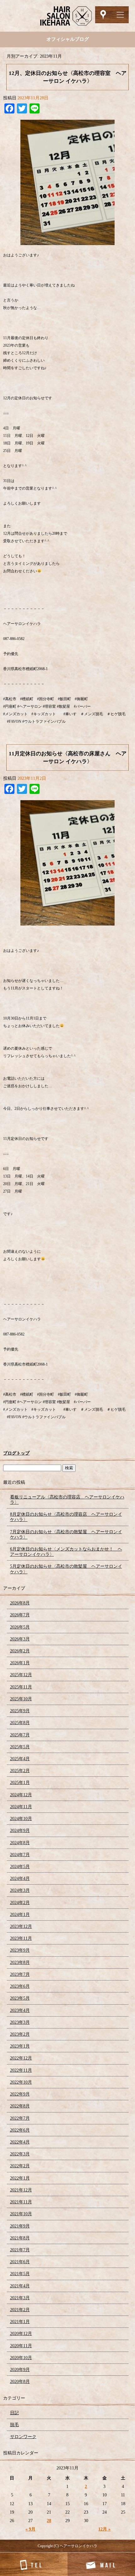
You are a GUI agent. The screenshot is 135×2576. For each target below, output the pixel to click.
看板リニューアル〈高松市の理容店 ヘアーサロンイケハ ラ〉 (67, 1500)
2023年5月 (20, 1998)
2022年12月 (21, 2058)
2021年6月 (20, 2262)
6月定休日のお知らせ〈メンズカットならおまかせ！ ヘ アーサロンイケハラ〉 (66, 1552)
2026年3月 (20, 1639)
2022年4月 (20, 2142)
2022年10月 (21, 2082)
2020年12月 (21, 2334)
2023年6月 (20, 1986)
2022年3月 (20, 2154)
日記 (14, 2413)
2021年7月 (20, 2250)
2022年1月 (20, 2178)
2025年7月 (20, 1735)
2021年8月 (20, 2238)
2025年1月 (20, 1783)
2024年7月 (20, 1855)
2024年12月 (21, 1795)
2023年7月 (20, 1974)
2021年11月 (21, 2202)
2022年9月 (20, 2094)
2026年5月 (20, 1627)
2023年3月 (20, 2022)
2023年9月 (20, 1950)
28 (49, 2521)
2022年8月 (20, 2106)
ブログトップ (16, 1453)
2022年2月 (20, 2166)
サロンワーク (23, 2437)
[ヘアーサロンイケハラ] (67, 16)
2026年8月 (20, 1603)
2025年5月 (20, 1747)
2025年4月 (20, 1759)
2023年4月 (20, 2010)
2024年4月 (20, 1878)
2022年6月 (20, 2130)
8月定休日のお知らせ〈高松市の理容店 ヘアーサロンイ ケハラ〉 (66, 1517)
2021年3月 (20, 2298)
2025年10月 (21, 1699)
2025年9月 (20, 1711)
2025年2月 (20, 1771)
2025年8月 (20, 1723)
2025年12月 (21, 1675)
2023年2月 (20, 2034)
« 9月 (30, 2529)
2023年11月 (21, 1938)
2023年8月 (20, 1962)
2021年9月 (20, 2226)
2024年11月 (21, 1807)
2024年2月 (20, 1903)
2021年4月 (20, 2286)
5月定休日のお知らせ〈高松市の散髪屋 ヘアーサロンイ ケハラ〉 (66, 1569)
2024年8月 (20, 1843)
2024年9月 (20, 1831)
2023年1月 (20, 2046)
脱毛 (14, 2425)
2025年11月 (21, 1687)
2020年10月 (21, 2358)
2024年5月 (20, 1867)
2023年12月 (21, 1926)
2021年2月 (20, 2310)
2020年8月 (20, 2382)
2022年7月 (20, 2118)
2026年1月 (20, 1663)
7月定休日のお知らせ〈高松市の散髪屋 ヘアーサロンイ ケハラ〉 (66, 1535)
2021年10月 (21, 2214)
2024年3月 (20, 1890)
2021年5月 (20, 2274)
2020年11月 (21, 2346)
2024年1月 (20, 1915)
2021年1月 (20, 2322)
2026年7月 (20, 1615)
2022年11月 (21, 2070)
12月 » (104, 2529)
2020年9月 (20, 2370)
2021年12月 (21, 2190)
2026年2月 (20, 1651)
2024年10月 (21, 1819)
